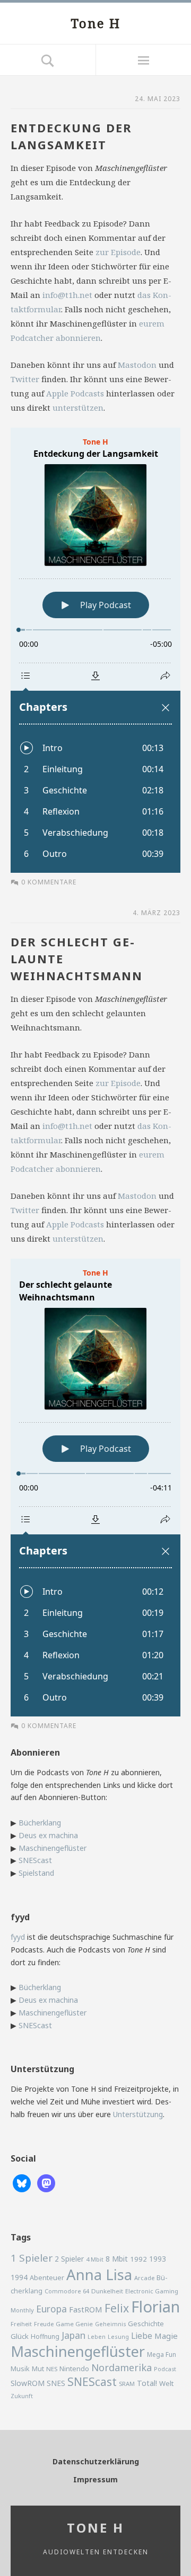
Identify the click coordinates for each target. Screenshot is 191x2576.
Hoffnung (45, 2337)
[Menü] (143, 60)
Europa (51, 2309)
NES (52, 2369)
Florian (155, 2307)
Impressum (95, 2479)
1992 (138, 2259)
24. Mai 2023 (158, 99)
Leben (97, 2337)
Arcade (144, 2278)
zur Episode (118, 252)
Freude (44, 2324)
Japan (73, 2335)
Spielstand (36, 1873)
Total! (147, 2383)
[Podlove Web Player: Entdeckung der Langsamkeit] (95, 650)
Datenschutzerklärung (96, 2461)
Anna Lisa (99, 2275)
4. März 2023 (157, 913)
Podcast (165, 2369)
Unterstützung (138, 2114)
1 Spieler (32, 2258)
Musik (20, 2369)
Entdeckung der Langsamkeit (71, 136)
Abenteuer (47, 2277)
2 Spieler (69, 2259)
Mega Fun (162, 2354)
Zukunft (22, 2396)
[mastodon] (46, 2182)
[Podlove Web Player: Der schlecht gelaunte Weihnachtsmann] (95, 1488)
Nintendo (74, 2369)
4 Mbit (95, 2259)
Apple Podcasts (75, 393)
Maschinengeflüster (53, 1848)
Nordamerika (121, 2367)
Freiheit (21, 2324)
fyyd (18, 1937)
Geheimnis (110, 2324)
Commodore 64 (67, 2291)
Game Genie (74, 2324)
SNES (56, 2383)
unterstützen (78, 408)
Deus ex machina (48, 1835)
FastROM (86, 2309)
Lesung (118, 2337)
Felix (117, 2308)
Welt (166, 2383)
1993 (158, 2259)
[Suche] (48, 60)
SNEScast (35, 1860)
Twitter (25, 379)
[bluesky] (22, 2182)
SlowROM (28, 2383)
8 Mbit (117, 2259)
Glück (20, 2336)
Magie (166, 2336)
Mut (38, 2369)
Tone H (95, 23)
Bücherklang (40, 1823)
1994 (19, 2277)
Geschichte (146, 2324)
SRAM (127, 2384)
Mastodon (137, 365)
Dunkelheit (107, 2291)
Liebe (142, 2336)
